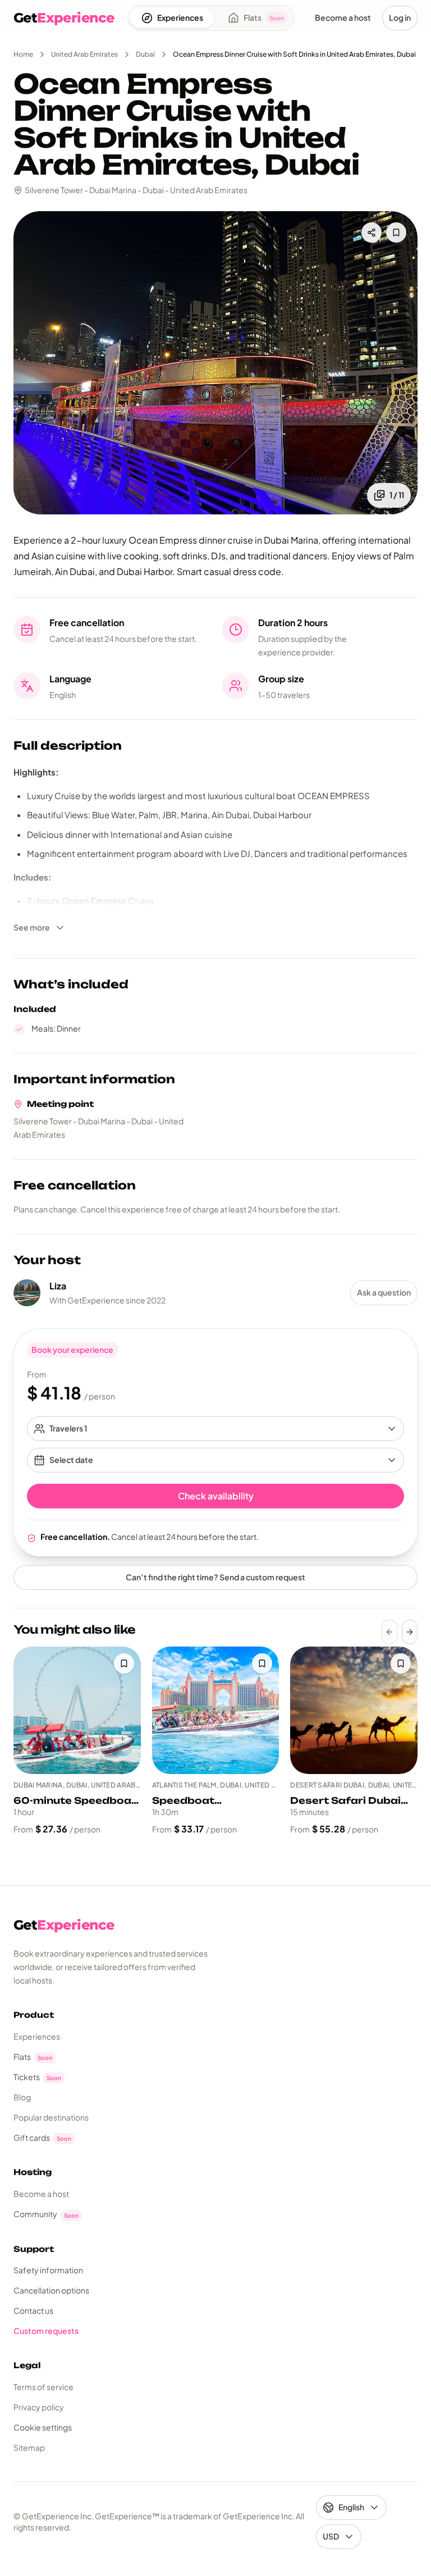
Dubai (145, 54)
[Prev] (389, 1632)
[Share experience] (372, 232)
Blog (22, 2097)
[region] (215, 1741)
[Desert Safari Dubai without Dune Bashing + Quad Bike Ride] (354, 1710)
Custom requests (46, 2331)
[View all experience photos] (215, 363)
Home (23, 54)
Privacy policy (39, 2407)
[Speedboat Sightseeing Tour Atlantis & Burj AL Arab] (216, 1710)
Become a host (41, 2194)
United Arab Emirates (84, 54)
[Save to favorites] (396, 232)
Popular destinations (51, 2117)
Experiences (37, 2036)
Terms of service (43, 2387)
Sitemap (29, 2447)
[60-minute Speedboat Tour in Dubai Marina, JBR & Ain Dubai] (77, 1710)
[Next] (410, 1632)
